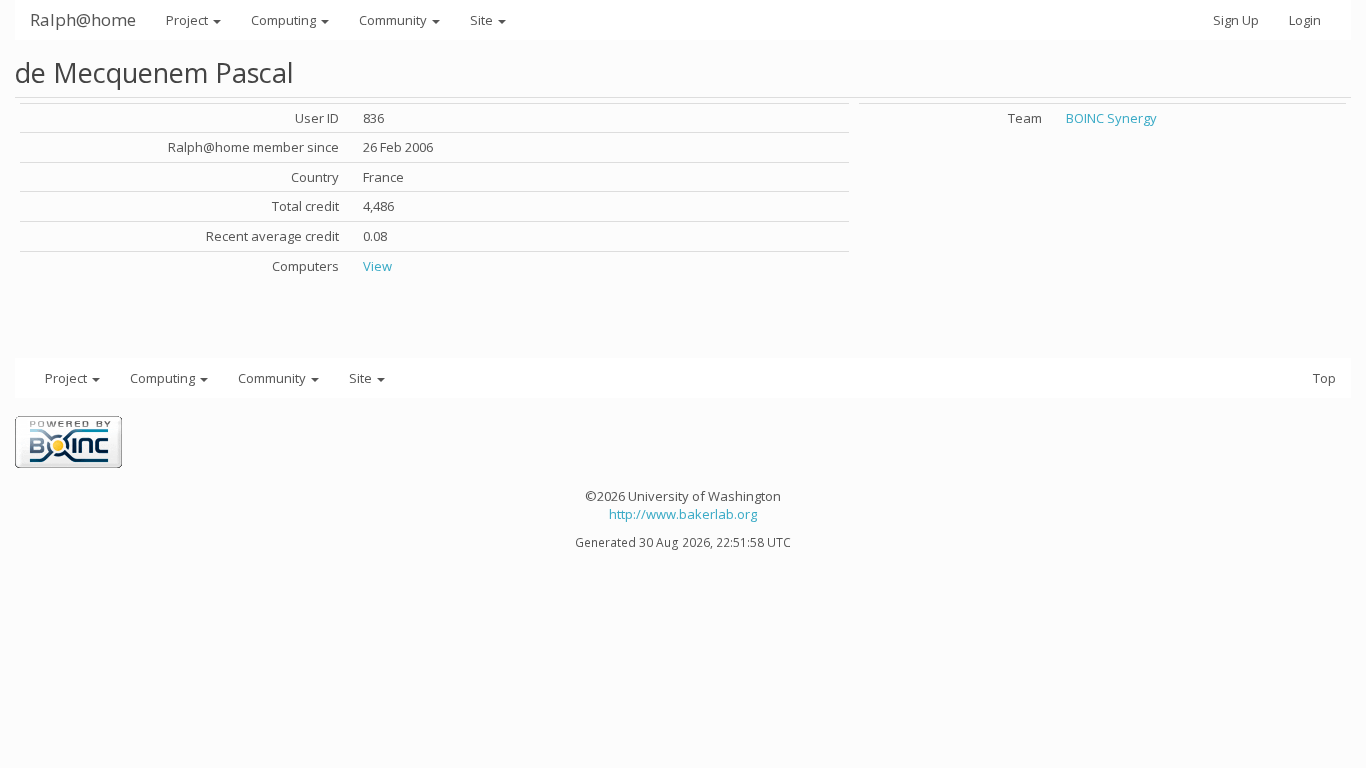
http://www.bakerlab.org (683, 514)
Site (483, 20)
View (377, 266)
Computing (285, 20)
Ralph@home (83, 19)
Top (1324, 378)
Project (188, 20)
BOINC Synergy (1111, 118)
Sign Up (1236, 20)
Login (1305, 20)
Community (394, 20)
